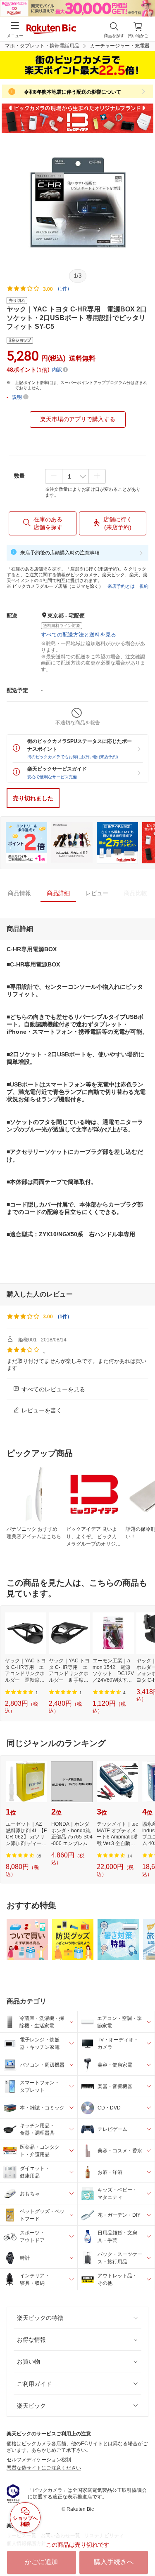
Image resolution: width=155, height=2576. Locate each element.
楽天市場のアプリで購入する (78, 419)
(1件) (63, 289)
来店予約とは (121, 586)
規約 (144, 586)
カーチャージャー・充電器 (120, 46)
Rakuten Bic (51, 30)
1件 (63, 1317)
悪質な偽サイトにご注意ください (44, 2468)
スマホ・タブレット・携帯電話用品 (40, 46)
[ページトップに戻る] (143, 2549)
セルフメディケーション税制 (39, 2460)
